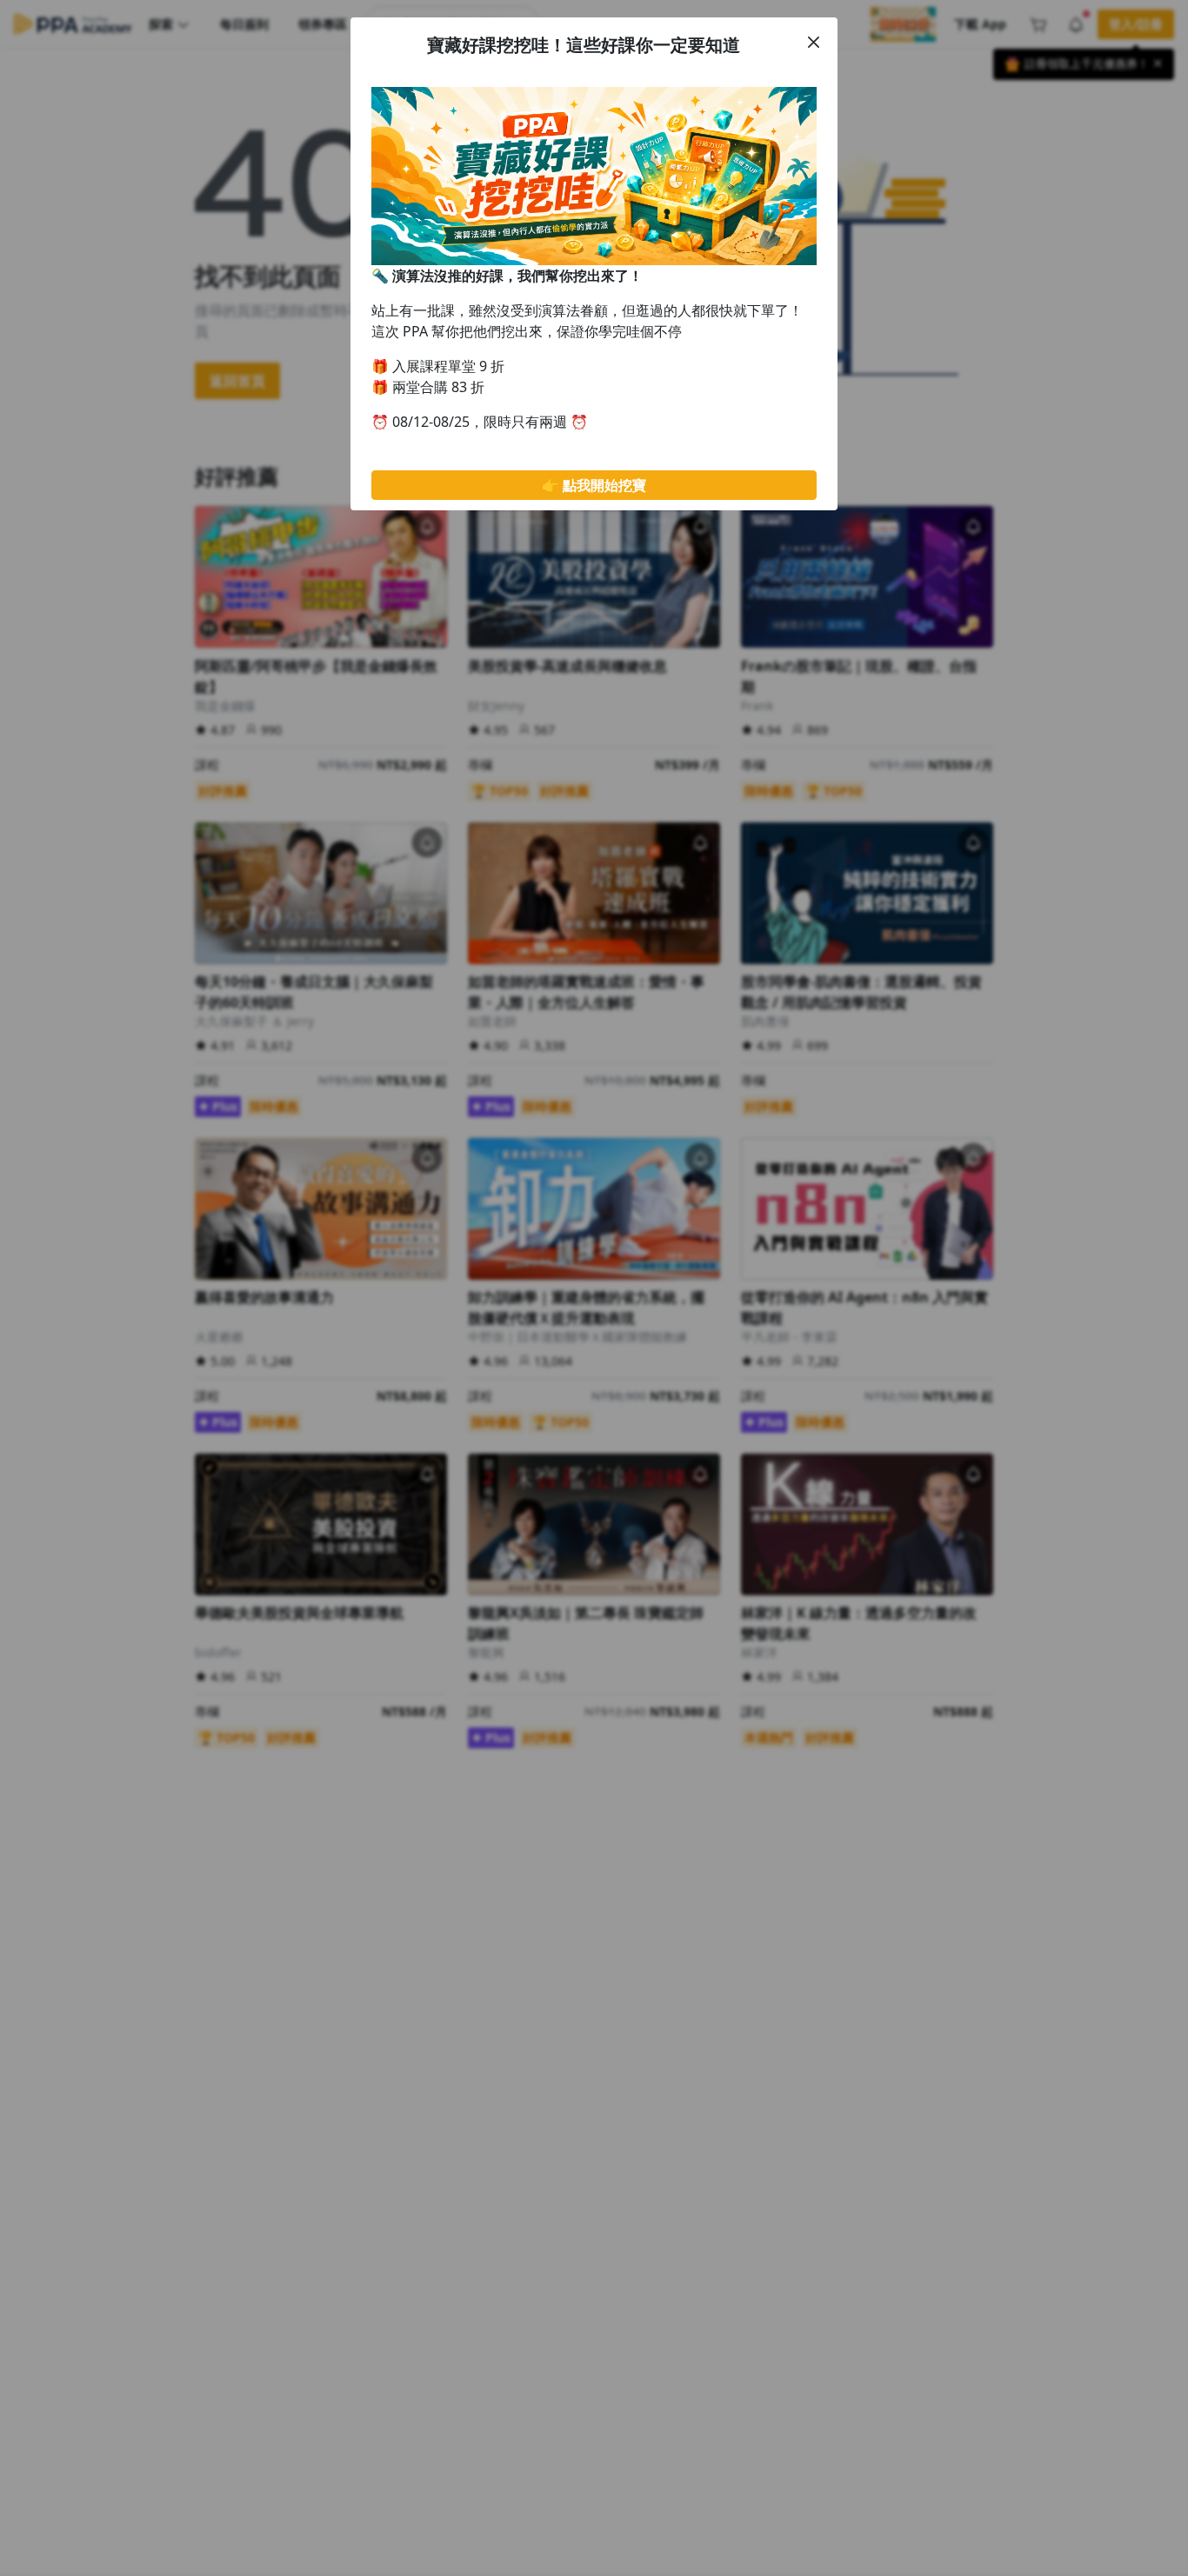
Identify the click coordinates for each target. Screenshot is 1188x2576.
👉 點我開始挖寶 (594, 485)
